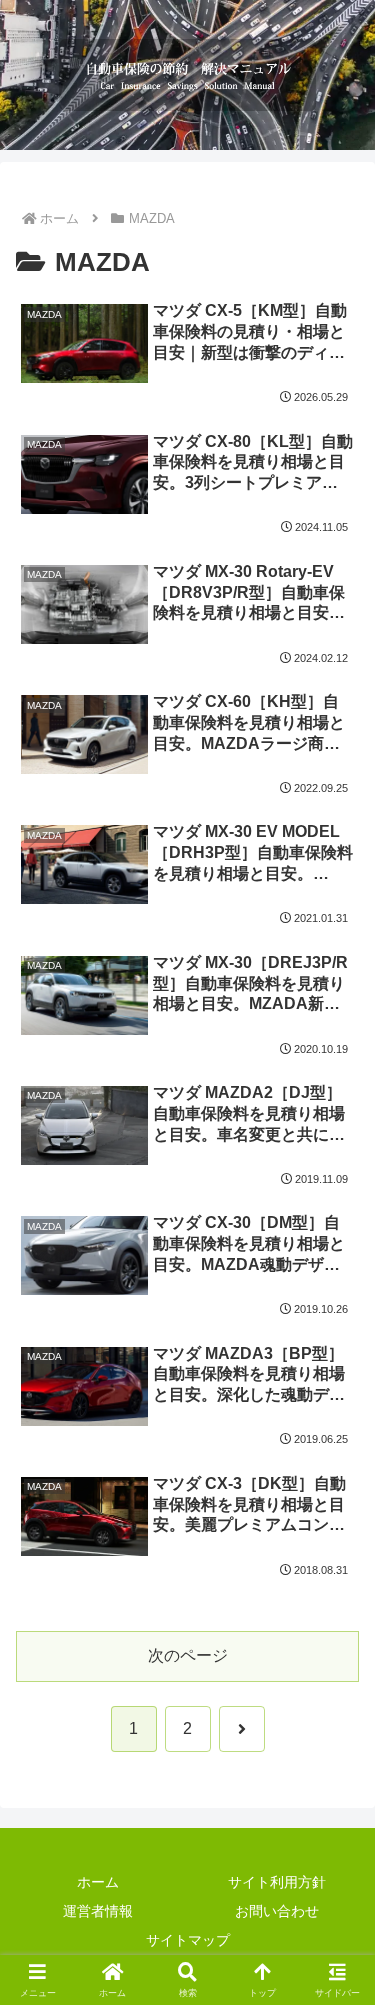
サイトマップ (188, 1940)
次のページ (188, 1655)
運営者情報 (98, 1911)
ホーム (98, 1882)
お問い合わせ (277, 1911)
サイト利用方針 (277, 1882)
